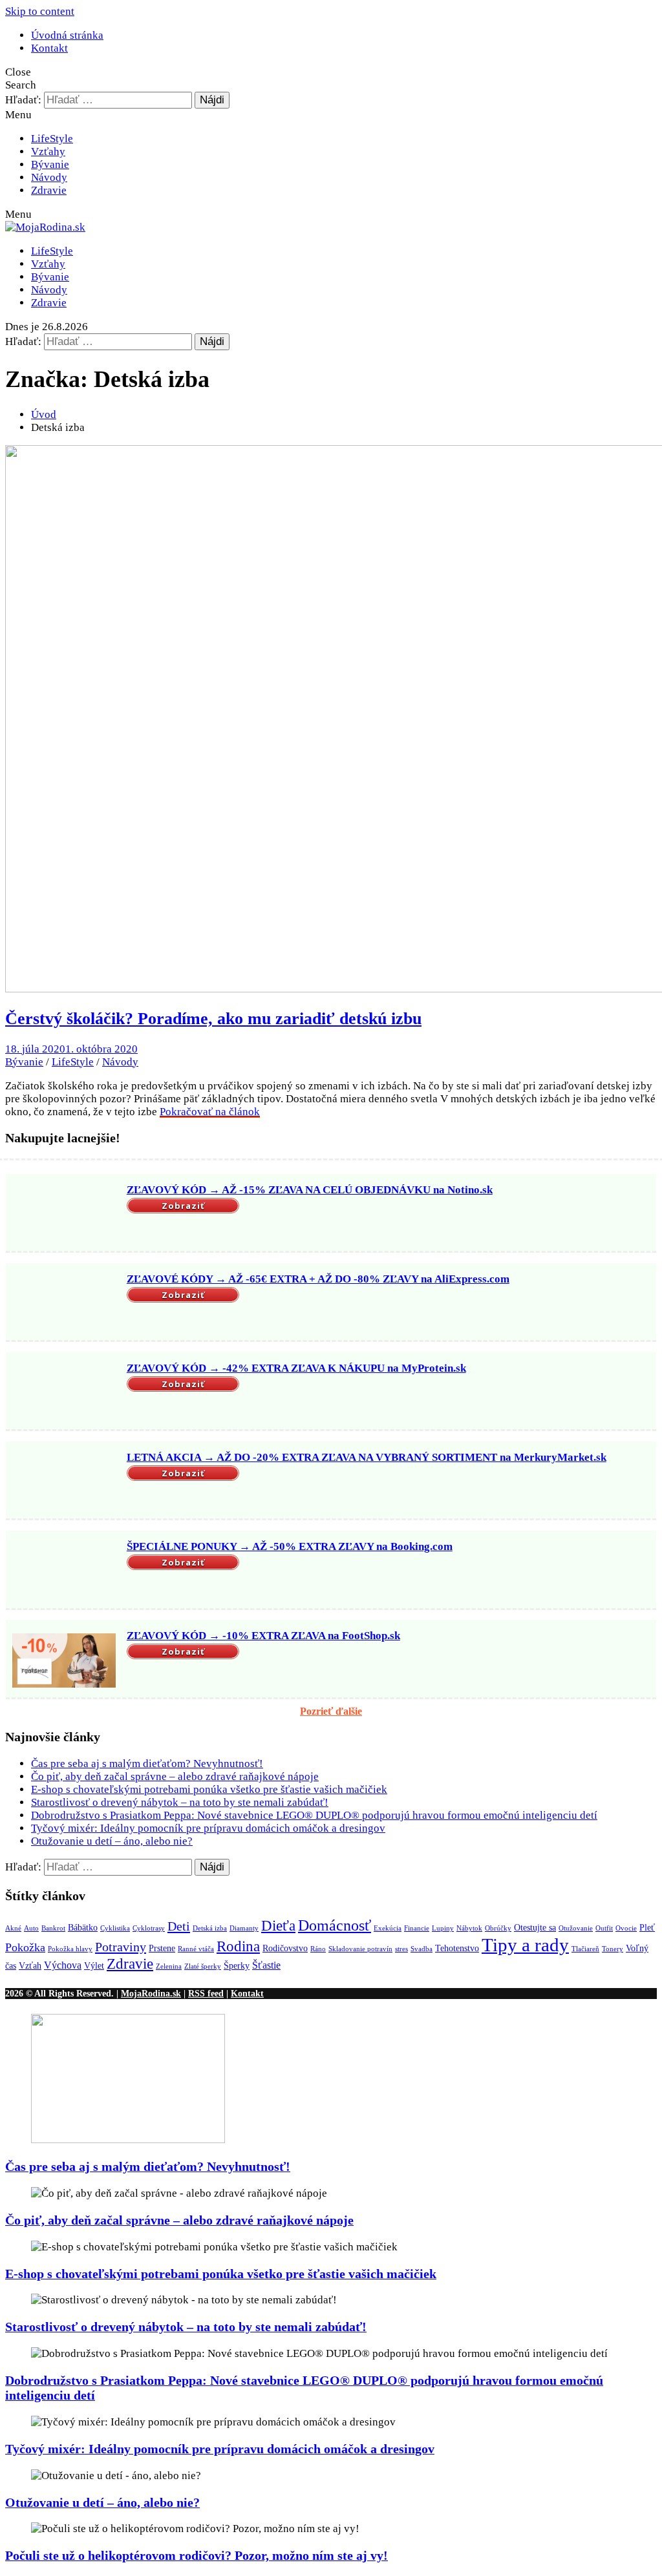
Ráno (318, 1949)
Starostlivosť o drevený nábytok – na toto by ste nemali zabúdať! (180, 1802)
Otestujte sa (535, 1928)
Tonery (613, 1949)
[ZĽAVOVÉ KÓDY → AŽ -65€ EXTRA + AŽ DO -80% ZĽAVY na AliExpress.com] (64, 1303)
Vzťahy (48, 152)
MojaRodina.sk (151, 1993)
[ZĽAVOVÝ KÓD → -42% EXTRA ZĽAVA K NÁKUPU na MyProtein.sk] (64, 1392)
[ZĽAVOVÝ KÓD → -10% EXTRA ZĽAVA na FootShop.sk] (64, 1660)
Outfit (604, 1928)
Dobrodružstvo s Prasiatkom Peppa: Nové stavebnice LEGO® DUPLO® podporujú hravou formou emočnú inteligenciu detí (314, 1815)
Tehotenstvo (457, 1948)
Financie (417, 1928)
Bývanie (50, 164)
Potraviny (121, 1947)
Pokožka (25, 1947)
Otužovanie (576, 1928)
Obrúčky (498, 1928)
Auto (31, 1928)
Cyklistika (115, 1928)
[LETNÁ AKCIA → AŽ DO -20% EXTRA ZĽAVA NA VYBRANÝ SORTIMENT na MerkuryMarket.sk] (64, 1482)
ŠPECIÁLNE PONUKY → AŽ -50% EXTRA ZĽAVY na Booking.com (290, 1546)
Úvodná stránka (67, 35)
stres (401, 1949)
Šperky (237, 1966)
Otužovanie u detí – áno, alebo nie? (112, 1841)
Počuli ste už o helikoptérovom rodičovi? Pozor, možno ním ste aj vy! (197, 2555)
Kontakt (49, 48)
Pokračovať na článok (210, 1112)
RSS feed (206, 1993)
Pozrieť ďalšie (331, 1711)
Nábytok (469, 1928)
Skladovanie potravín (360, 1949)
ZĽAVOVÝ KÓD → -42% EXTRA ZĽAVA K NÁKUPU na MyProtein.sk (296, 1368)
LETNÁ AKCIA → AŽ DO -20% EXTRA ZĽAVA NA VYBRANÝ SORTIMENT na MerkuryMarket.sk (367, 1457)
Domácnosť (335, 1925)
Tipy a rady (525, 1945)
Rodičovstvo (285, 1948)
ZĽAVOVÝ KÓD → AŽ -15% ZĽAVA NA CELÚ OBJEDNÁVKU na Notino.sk (310, 1190)
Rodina (238, 1946)
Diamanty (244, 1928)
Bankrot (53, 1928)
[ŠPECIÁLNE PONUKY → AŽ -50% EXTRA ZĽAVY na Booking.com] (64, 1571)
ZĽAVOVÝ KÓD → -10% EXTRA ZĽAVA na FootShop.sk (263, 1636)
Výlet (94, 1966)
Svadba (422, 1949)
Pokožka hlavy (70, 1949)
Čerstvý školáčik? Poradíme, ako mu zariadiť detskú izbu (213, 1019)
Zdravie (49, 190)
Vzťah (30, 1966)
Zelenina (169, 1966)
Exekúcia (388, 1928)
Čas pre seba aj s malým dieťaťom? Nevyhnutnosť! (147, 1764)
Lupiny (443, 1928)
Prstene (162, 1948)
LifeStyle (52, 139)
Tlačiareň (585, 1949)
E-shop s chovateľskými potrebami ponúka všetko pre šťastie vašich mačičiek (209, 1789)
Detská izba (210, 1928)
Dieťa (278, 1926)
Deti (179, 1926)
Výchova (63, 1965)
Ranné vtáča (196, 1949)
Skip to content (40, 11)
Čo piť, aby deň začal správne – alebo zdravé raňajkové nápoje (175, 1776)
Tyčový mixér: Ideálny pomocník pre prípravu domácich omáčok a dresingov (208, 1828)
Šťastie (266, 1965)
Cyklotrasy (149, 1928)
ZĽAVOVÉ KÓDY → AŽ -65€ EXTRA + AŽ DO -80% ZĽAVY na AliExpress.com (318, 1279)
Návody (49, 177)
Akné (13, 1928)
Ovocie (626, 1928)
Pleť (647, 1928)
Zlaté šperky (203, 1966)
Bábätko (83, 1928)
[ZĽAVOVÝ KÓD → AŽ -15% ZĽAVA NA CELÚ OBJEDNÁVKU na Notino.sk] (64, 1214)
